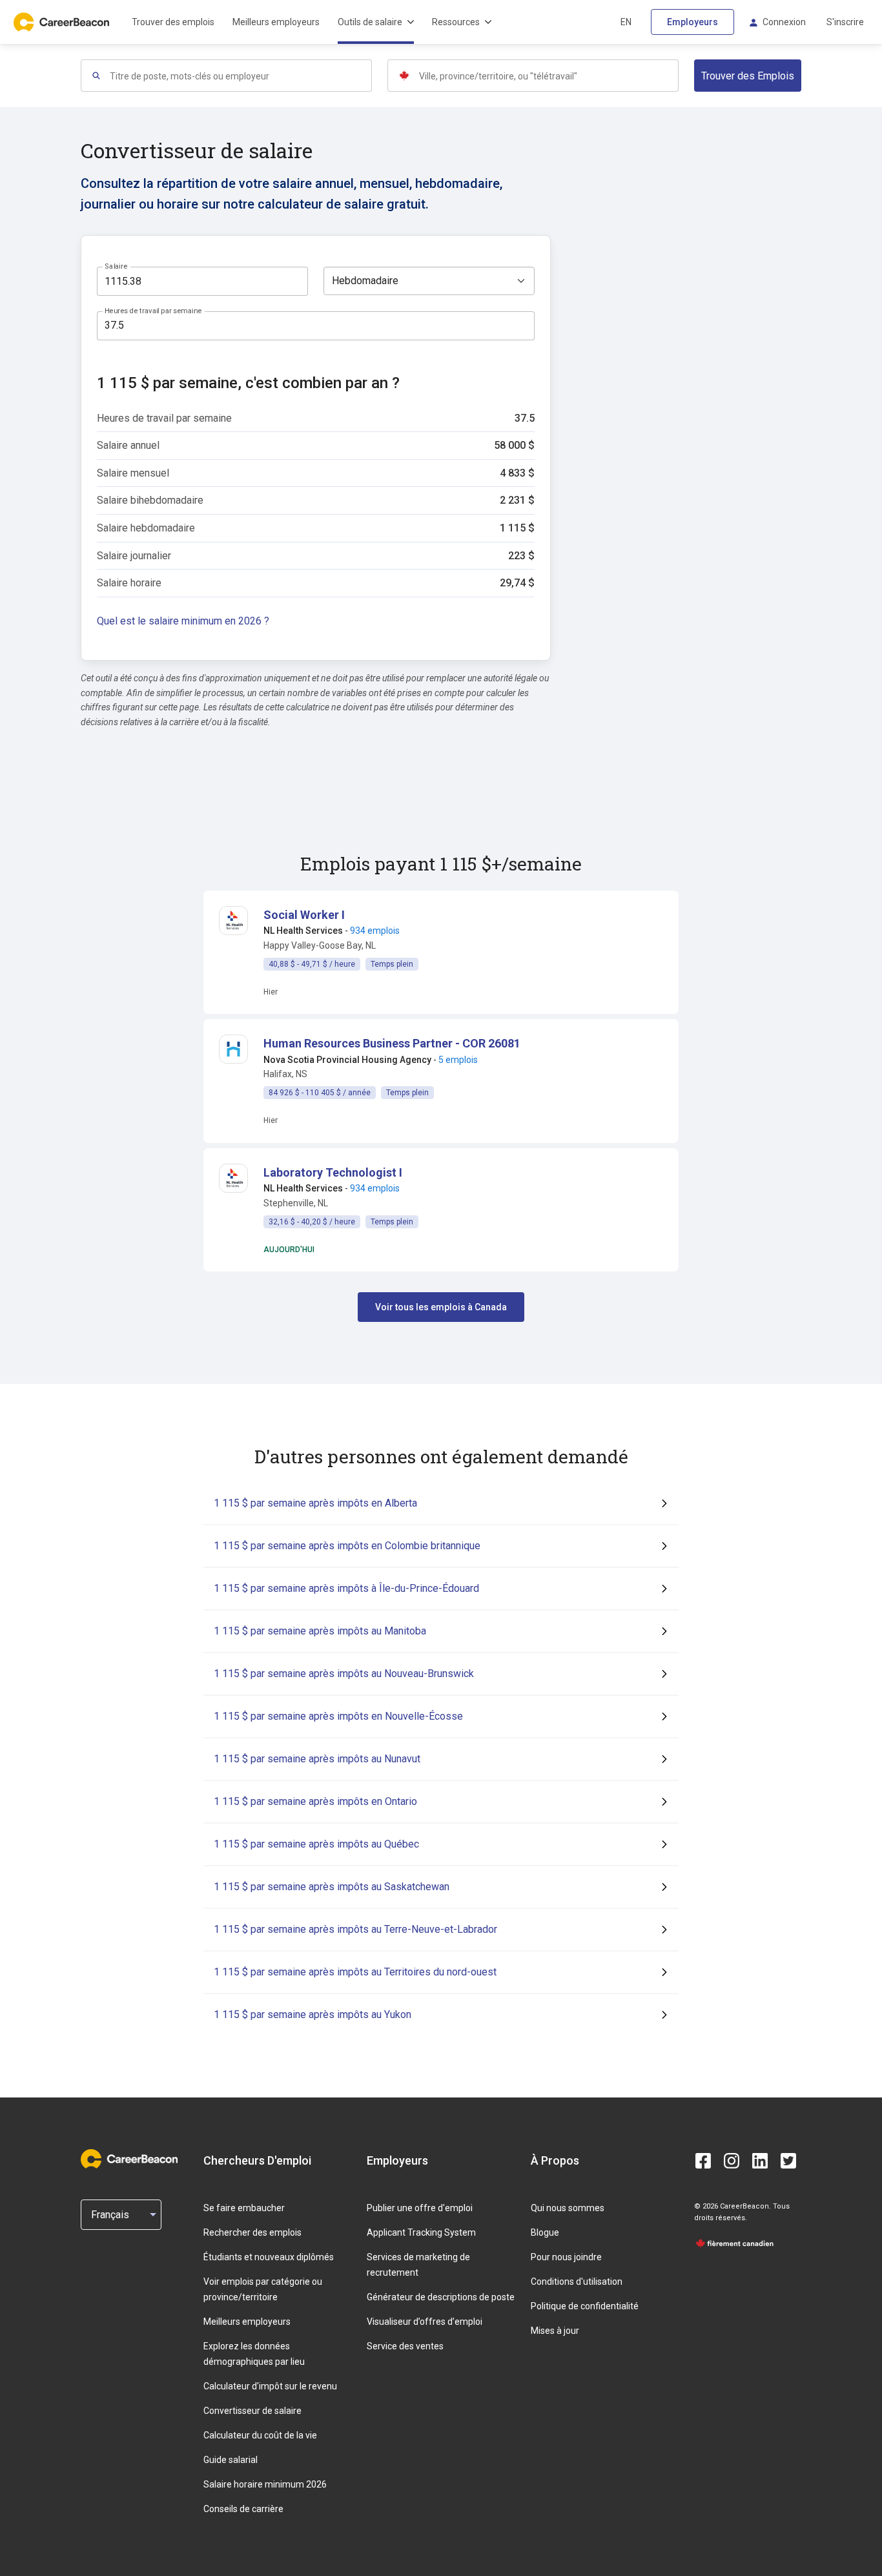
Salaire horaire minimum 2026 (265, 2484)
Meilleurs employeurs (276, 22)
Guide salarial (231, 2460)
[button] (304, 915)
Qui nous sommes (568, 2208)
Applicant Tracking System (421, 2232)
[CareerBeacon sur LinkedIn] (760, 2161)
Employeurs (692, 22)
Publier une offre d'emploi (420, 2208)
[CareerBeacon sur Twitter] (788, 2161)
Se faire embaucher (244, 2208)
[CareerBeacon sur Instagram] (732, 2161)
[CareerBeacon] (129, 2160)
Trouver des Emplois (748, 76)
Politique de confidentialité (585, 2306)
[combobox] (240, 76)
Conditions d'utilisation (577, 2282)
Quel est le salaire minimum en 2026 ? (183, 621)
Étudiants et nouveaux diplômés (269, 2257)
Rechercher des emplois (252, 2232)
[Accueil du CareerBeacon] (63, 22)
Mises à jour (555, 2331)
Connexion (784, 22)
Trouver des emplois (173, 22)
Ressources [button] (456, 22)
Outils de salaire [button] (370, 22)
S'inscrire (845, 22)
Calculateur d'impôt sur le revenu (270, 2386)
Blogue (545, 2232)
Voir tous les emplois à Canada (441, 1307)
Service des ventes (405, 2346)
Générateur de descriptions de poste (441, 2297)
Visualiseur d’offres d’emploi (425, 2322)
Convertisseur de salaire (252, 2411)
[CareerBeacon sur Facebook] (703, 2161)
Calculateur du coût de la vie (260, 2435)
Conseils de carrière (243, 2509)
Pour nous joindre (566, 2257)
